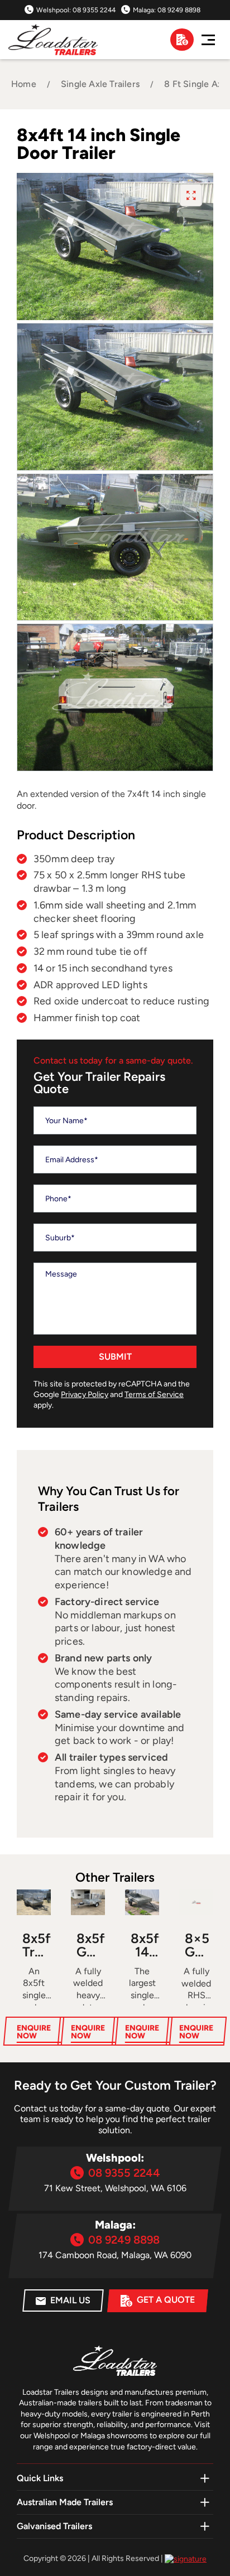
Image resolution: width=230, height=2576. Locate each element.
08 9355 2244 (94, 10)
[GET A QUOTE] (182, 40)
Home (24, 84)
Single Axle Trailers (100, 84)
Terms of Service (154, 1395)
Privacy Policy (85, 1395)
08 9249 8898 (179, 10)
